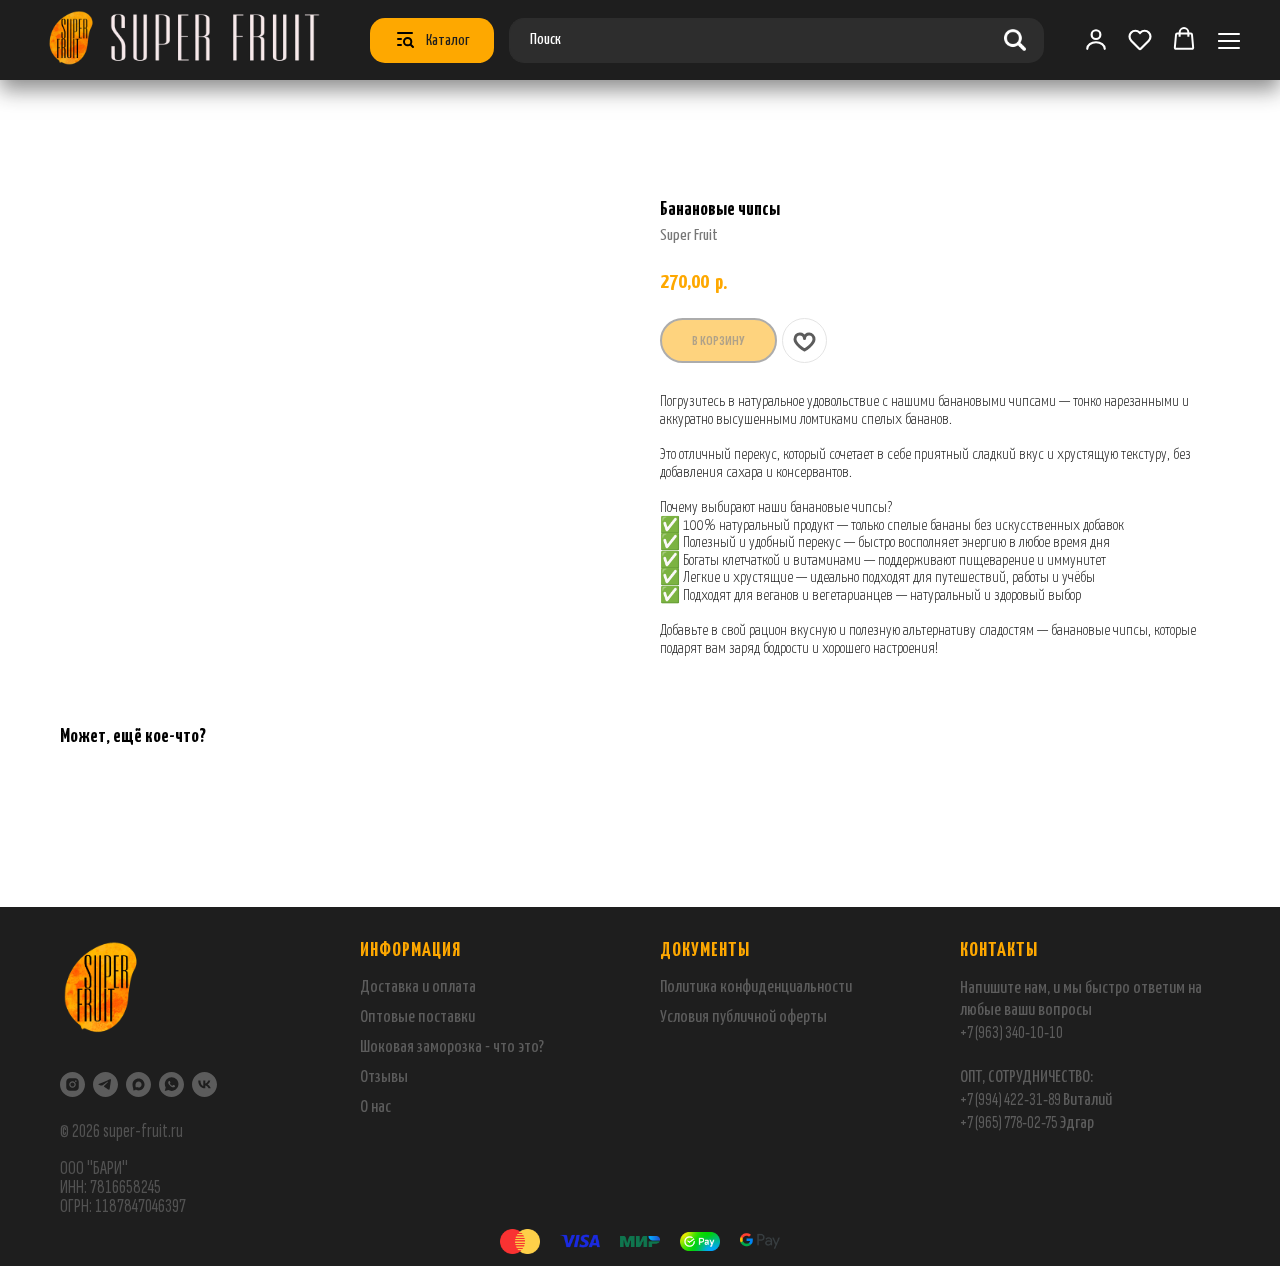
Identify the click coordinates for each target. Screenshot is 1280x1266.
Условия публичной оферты (743, 1017)
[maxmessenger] (138, 1084)
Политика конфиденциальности (756, 987)
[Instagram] (72, 1084)
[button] (1140, 39)
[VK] (204, 1084)
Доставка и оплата (418, 987)
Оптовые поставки (417, 1017)
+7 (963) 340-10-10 (1011, 1032)
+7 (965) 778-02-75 (1009, 1122)
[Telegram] (105, 1084)
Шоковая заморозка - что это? (452, 1047)
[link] (1096, 39)
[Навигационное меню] (1229, 40)
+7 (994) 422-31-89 (1010, 1099)
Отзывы (384, 1077)
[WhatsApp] (171, 1084)
